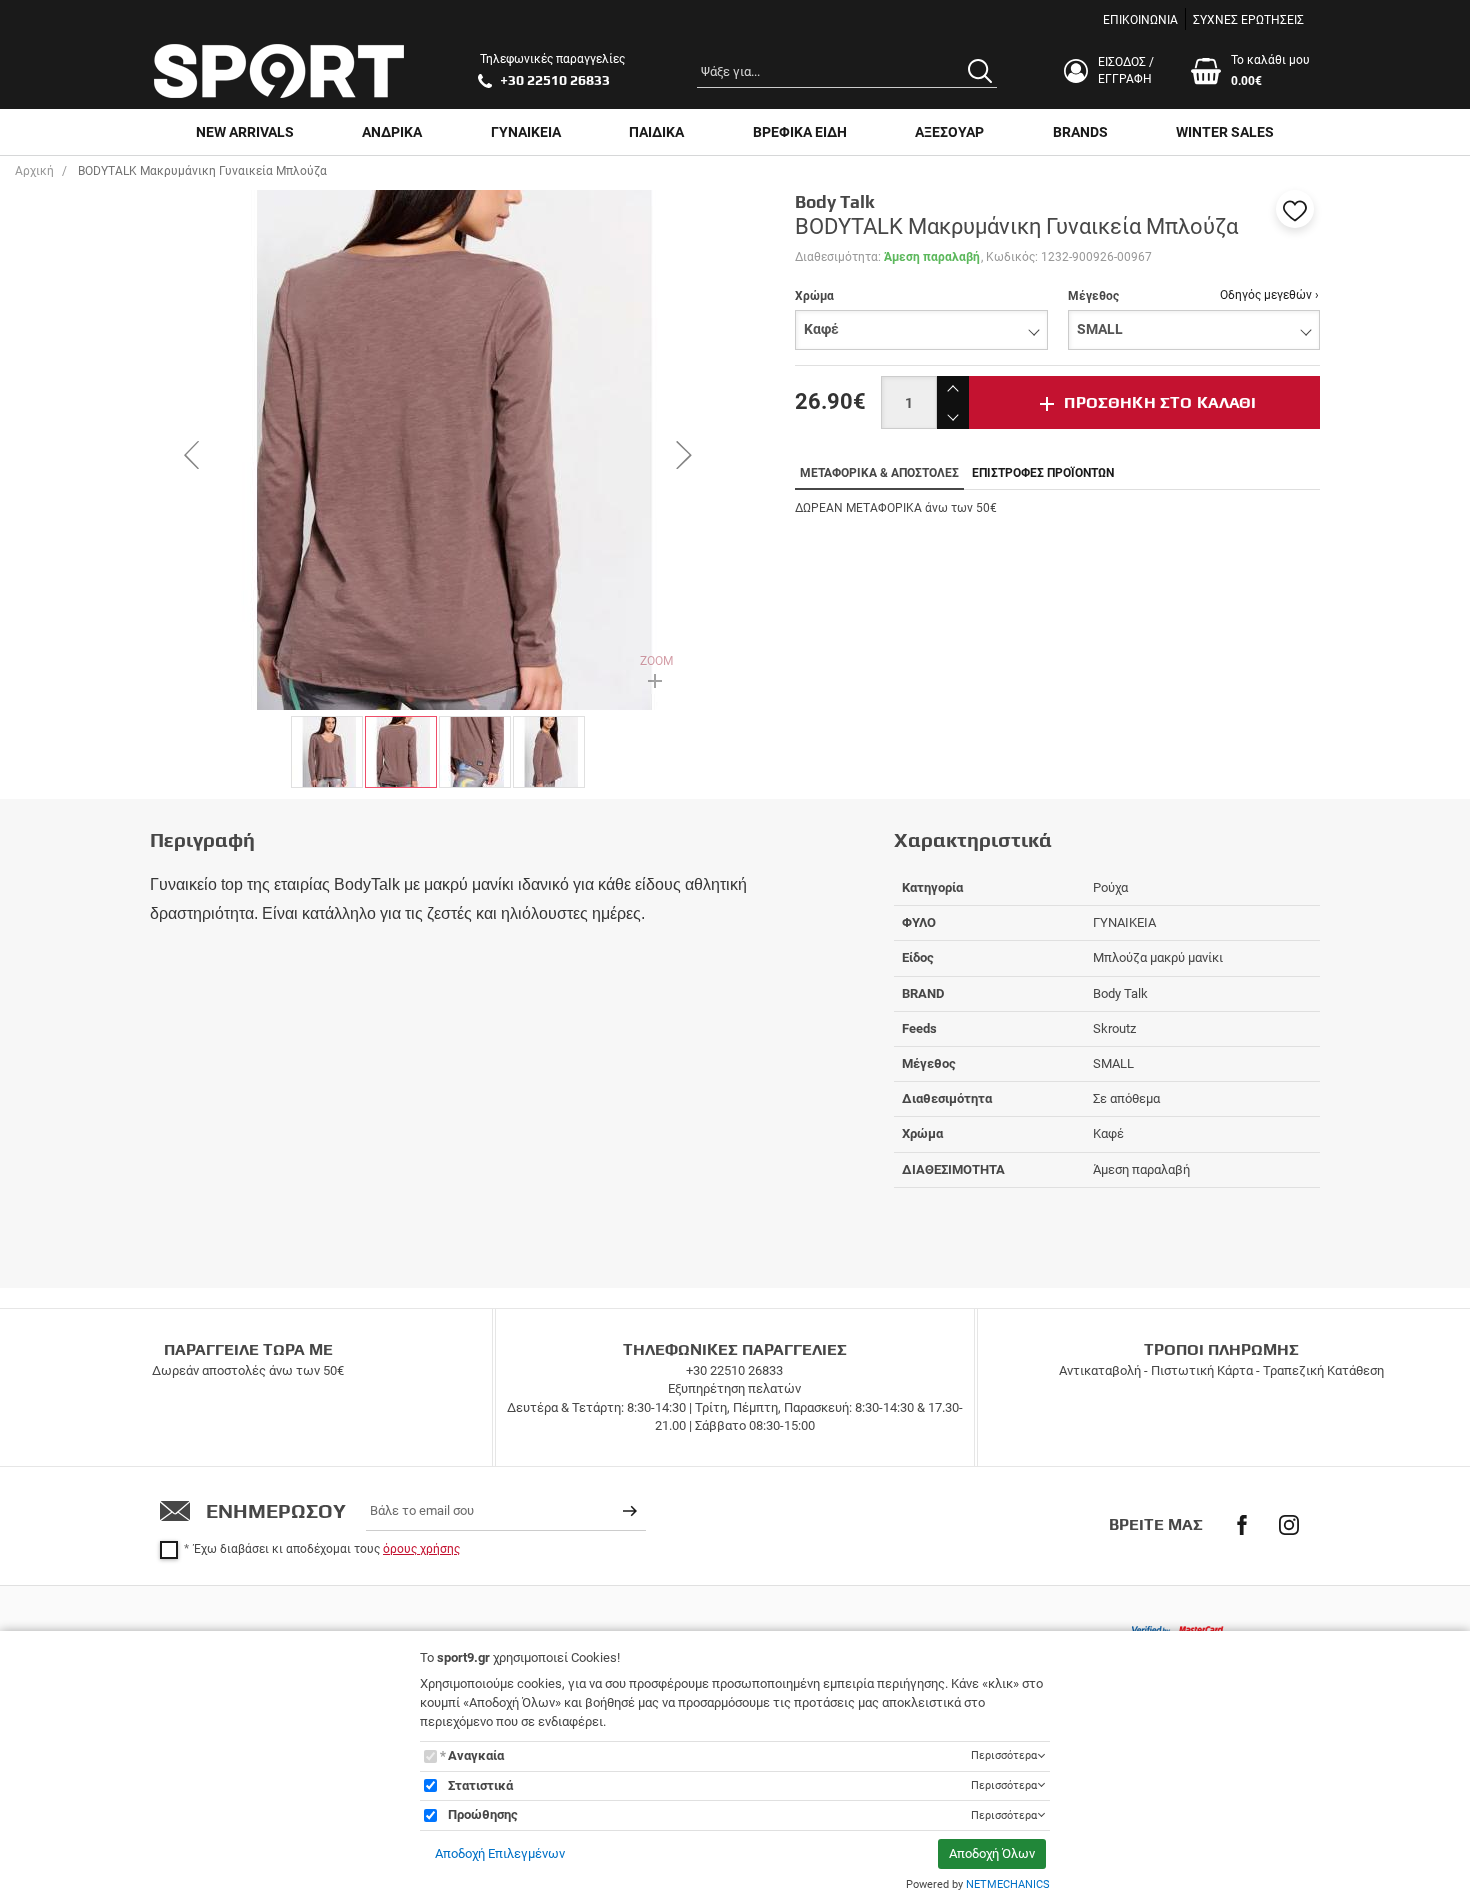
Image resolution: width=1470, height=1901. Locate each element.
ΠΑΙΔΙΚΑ (656, 132)
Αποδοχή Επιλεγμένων (500, 1853)
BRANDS (1080, 132)
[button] (1295, 209)
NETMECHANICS (1008, 1884)
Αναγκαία (476, 1755)
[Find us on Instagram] (1289, 1525)
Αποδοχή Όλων (992, 1853)
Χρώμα (814, 296)
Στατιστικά (480, 1785)
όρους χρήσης (421, 1549)
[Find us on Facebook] (1242, 1525)
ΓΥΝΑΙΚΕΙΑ (526, 132)
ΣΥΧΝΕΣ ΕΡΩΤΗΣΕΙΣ (1248, 20)
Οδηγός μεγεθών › (1269, 295)
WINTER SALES (1225, 132)
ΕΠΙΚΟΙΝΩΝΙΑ (1140, 20)
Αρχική (34, 171)
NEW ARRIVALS (245, 132)
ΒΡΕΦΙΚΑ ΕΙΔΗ (800, 132)
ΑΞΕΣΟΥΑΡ (949, 132)
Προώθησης (483, 1814)
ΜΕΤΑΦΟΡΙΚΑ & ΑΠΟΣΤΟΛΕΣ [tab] (879, 473)
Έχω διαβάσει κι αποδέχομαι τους (327, 1549)
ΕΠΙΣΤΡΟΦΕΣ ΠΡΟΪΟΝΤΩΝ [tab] (1043, 473)
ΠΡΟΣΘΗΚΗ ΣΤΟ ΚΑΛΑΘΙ (1160, 402)
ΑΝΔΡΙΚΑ (392, 132)
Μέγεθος (1093, 296)
